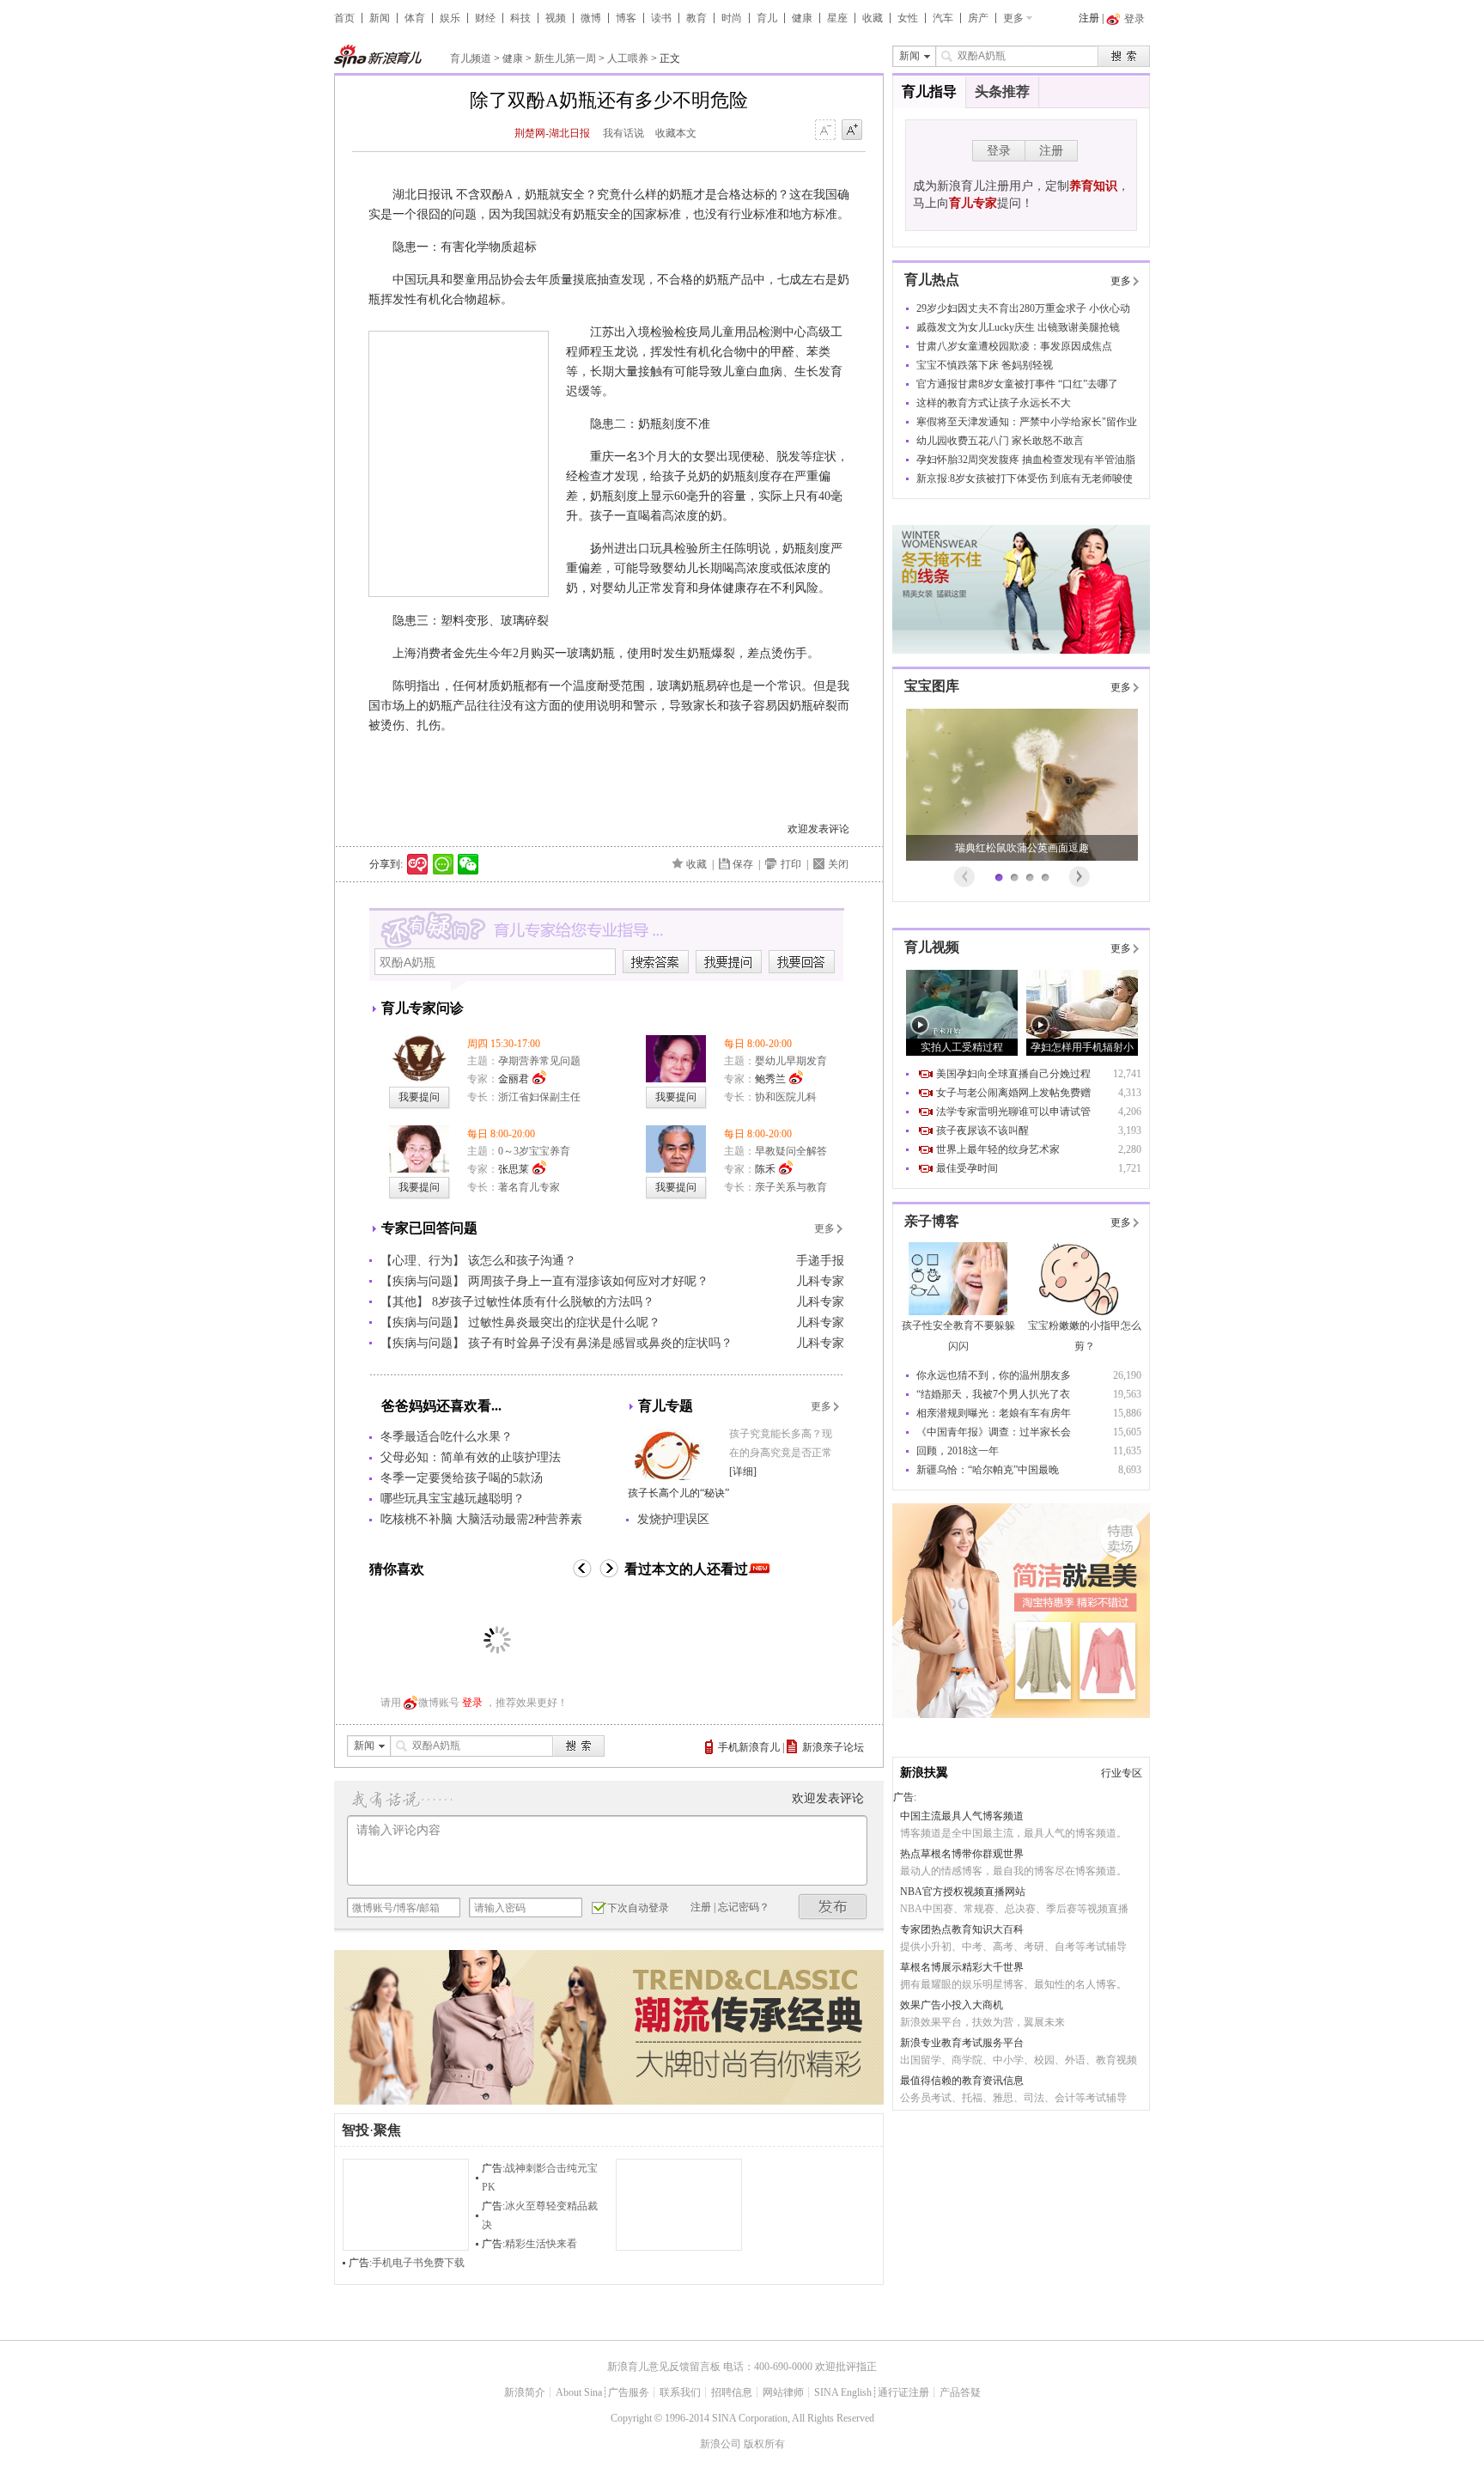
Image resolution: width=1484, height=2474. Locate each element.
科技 (520, 18)
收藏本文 (676, 133)
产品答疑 (960, 2392)
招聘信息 (732, 2392)
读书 (661, 18)
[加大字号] (852, 131)
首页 (344, 18)
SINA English (843, 2392)
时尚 (732, 18)
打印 (791, 864)
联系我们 (680, 2392)
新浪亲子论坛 (833, 1747)
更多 (1013, 18)
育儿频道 (471, 58)
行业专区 (1122, 1773)
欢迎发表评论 (818, 829)
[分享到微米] (418, 864)
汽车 (943, 18)
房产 (978, 18)
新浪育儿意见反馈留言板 (664, 2367)
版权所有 (764, 2444)
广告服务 (629, 2392)
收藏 (873, 18)
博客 (626, 18)
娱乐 (450, 18)
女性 (908, 18)
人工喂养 (628, 58)
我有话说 (623, 133)
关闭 (838, 864)
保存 (743, 864)
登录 (472, 1703)
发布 (833, 1907)
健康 (802, 18)
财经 (485, 18)
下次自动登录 (638, 1908)
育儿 (767, 18)
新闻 (380, 18)
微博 (591, 18)
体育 (415, 18)
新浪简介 (525, 2392)
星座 (837, 18)
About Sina (579, 2392)
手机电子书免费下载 (418, 2263)
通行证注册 (903, 2392)
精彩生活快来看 (541, 2244)
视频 (556, 18)
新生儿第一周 (565, 58)
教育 (696, 18)
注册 (1089, 18)
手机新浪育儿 (749, 1747)
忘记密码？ (744, 1907)
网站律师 (783, 2392)
